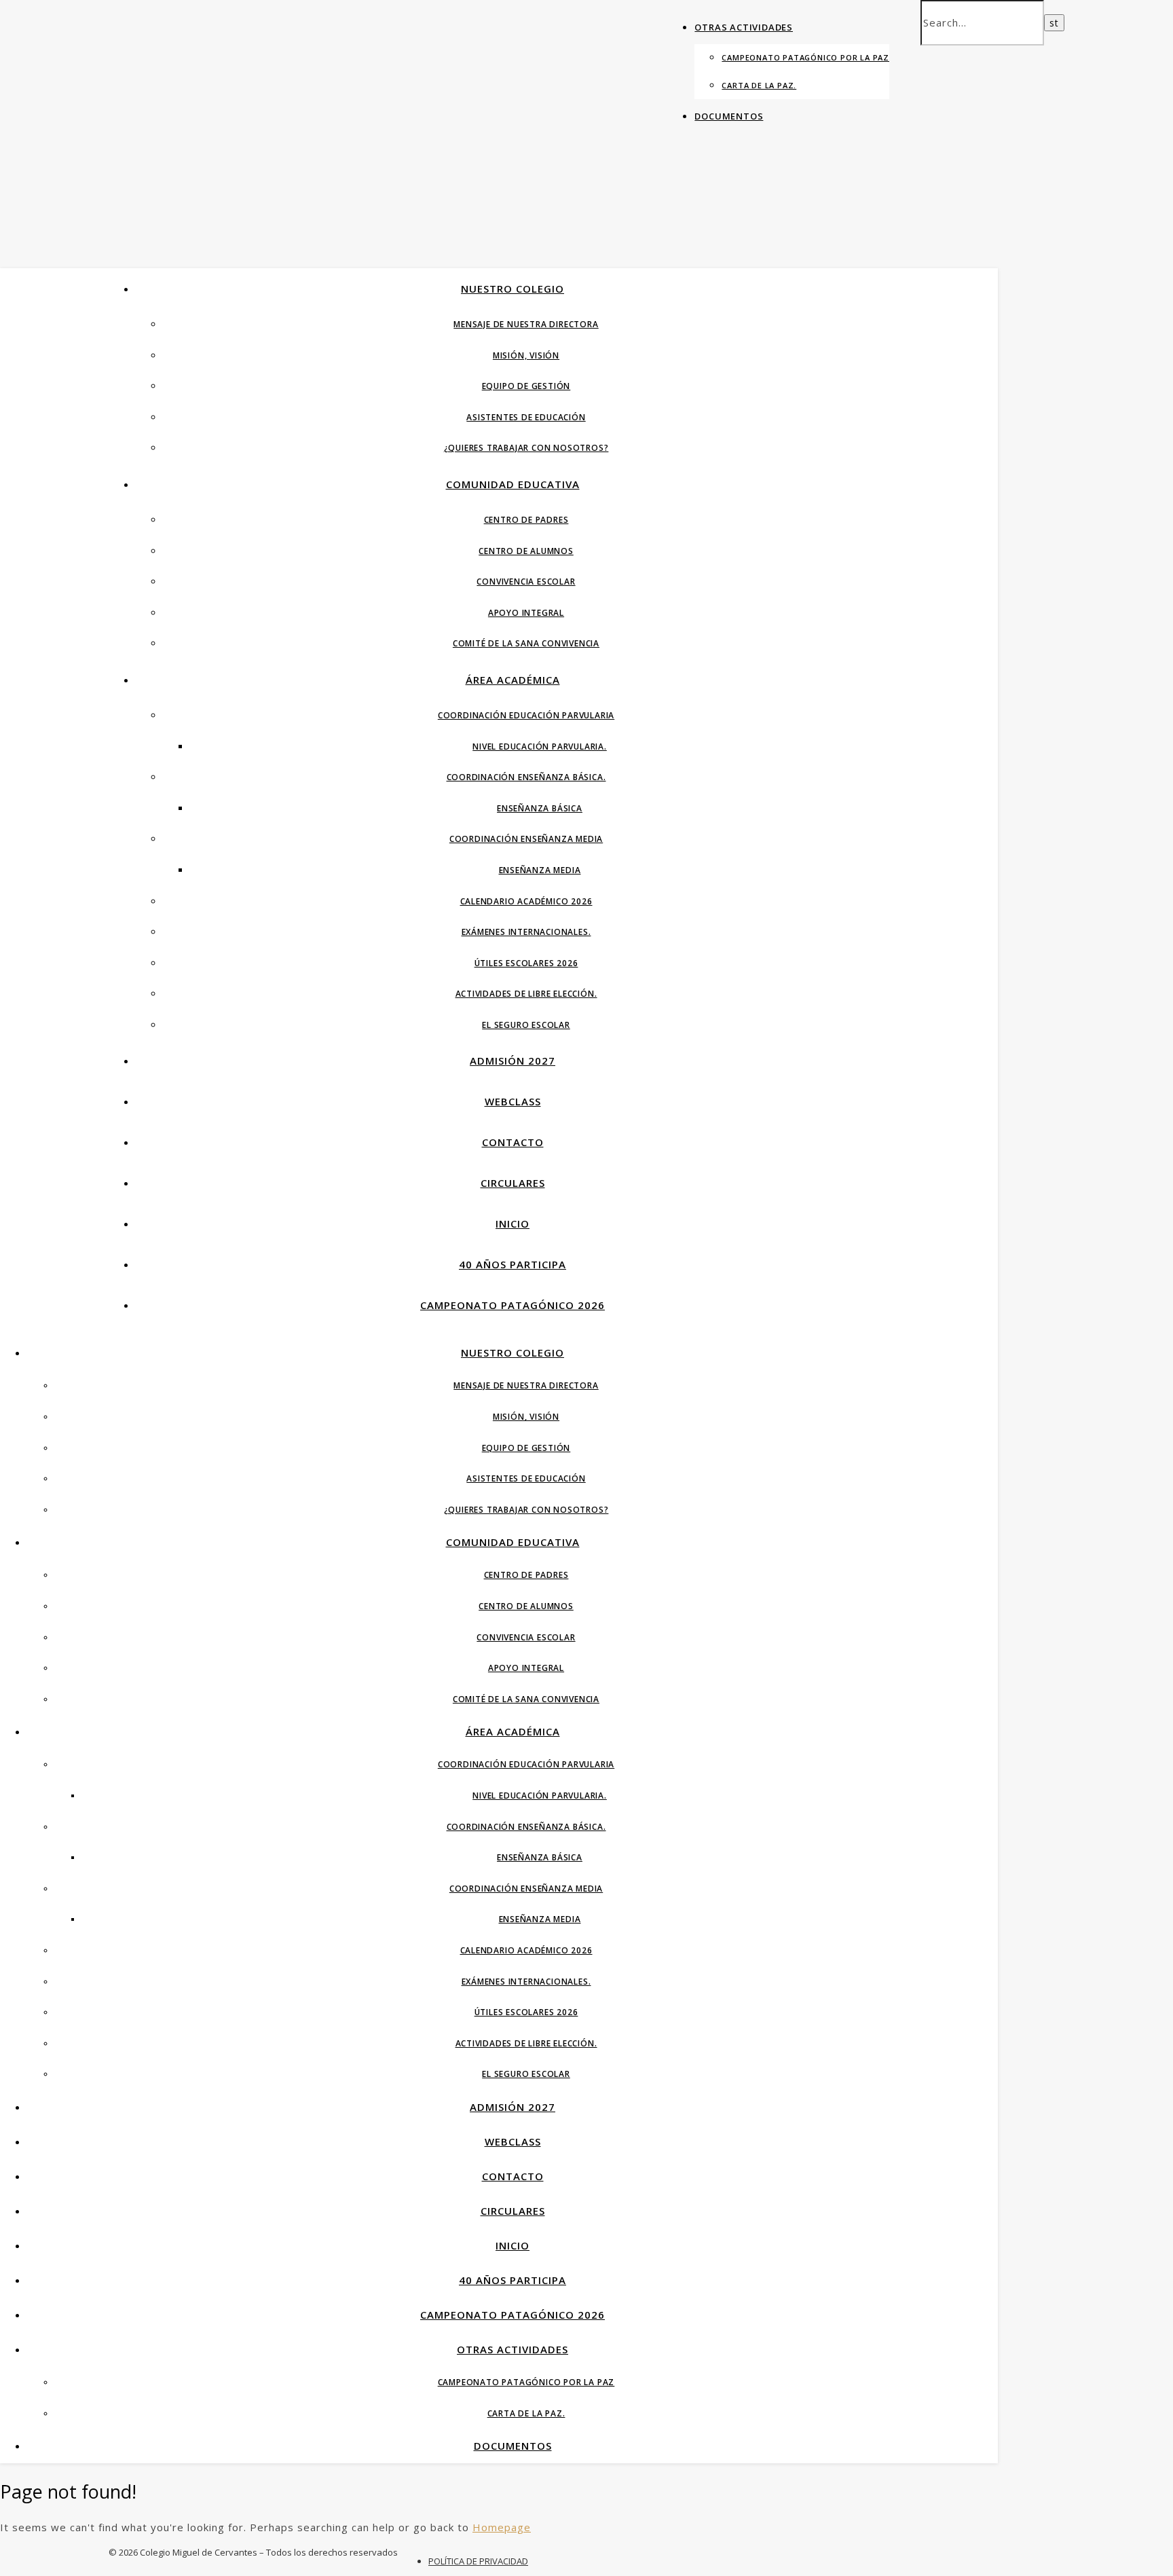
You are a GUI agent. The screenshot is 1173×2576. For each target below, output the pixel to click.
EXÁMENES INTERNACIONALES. (526, 932)
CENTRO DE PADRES (526, 520)
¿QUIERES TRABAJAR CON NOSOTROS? (526, 448)
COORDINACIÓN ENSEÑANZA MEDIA (526, 839)
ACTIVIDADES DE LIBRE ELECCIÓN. (526, 994)
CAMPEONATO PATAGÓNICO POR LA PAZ (805, 57)
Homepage (502, 2527)
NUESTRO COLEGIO (513, 289)
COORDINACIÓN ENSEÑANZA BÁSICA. (526, 777)
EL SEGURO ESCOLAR (526, 1025)
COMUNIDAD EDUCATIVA (513, 484)
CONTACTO (513, 1142)
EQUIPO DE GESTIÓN (526, 386)
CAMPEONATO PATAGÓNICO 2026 (513, 1305)
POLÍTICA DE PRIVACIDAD (478, 2561)
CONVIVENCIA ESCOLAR (526, 582)
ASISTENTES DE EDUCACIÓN (526, 417)
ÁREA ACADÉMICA (513, 680)
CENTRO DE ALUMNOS (526, 551)
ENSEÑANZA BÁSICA (540, 808)
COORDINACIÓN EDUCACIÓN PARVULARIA (526, 715)
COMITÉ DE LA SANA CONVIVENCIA (526, 643)
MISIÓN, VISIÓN (526, 355)
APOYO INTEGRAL (526, 613)
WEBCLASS (513, 1101)
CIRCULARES (513, 1183)
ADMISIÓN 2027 (513, 1061)
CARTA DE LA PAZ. (759, 85)
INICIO (513, 1223)
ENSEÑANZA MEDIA (540, 870)
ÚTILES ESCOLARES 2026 (526, 963)
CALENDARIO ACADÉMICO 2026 (526, 901)
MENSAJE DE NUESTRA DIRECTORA (526, 324)
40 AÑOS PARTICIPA (513, 1264)
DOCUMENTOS (729, 116)
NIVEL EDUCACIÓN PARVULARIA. (540, 747)
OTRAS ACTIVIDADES (744, 27)
